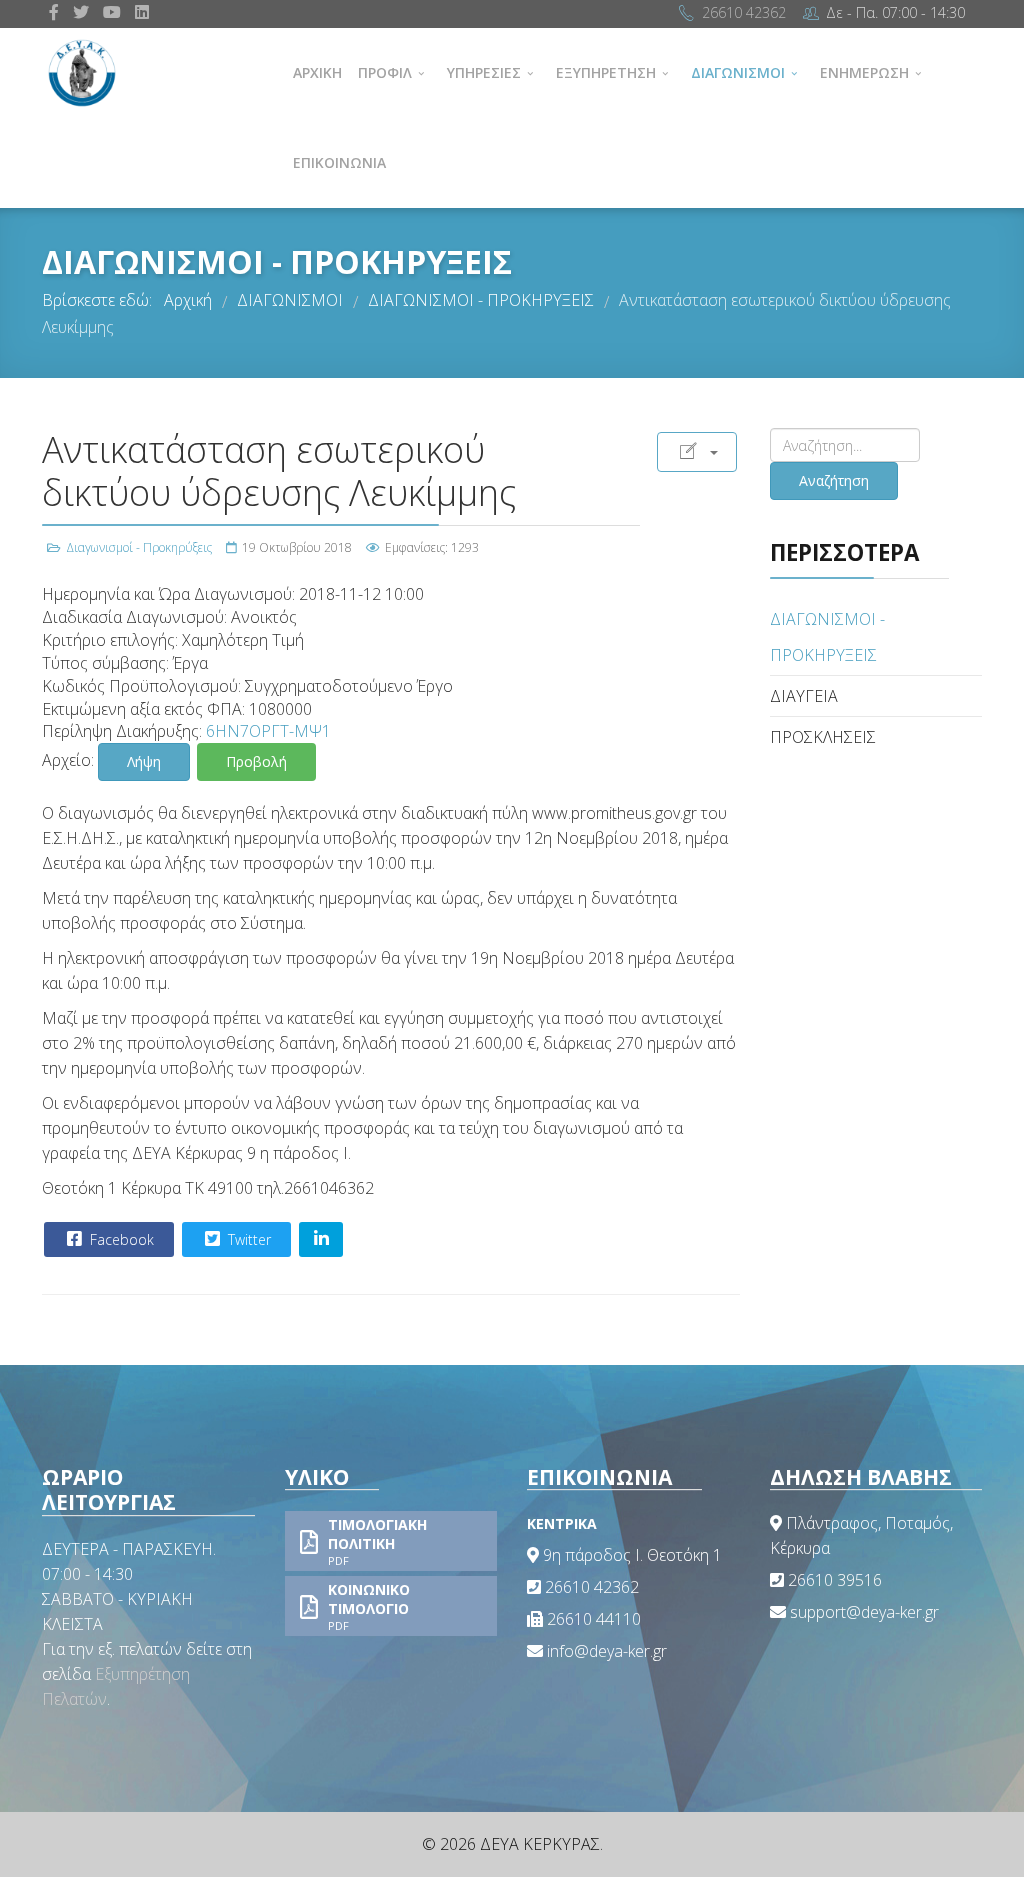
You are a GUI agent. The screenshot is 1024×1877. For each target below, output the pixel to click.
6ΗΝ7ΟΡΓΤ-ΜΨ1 (268, 731)
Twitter (247, 1239)
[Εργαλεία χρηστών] (697, 452)
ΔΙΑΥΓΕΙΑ (804, 696)
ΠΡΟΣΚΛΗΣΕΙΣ (823, 737)
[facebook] (54, 12)
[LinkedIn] (142, 12)
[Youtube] (112, 12)
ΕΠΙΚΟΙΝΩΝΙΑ (339, 162)
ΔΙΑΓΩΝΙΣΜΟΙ (738, 72)
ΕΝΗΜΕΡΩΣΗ (864, 72)
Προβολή (256, 761)
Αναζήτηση (834, 480)
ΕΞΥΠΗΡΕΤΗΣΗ (606, 72)
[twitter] (81, 12)
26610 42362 (744, 12)
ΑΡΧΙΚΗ (317, 72)
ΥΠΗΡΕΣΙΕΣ (484, 72)
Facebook (120, 1239)
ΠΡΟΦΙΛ (385, 72)
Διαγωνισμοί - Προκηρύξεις (139, 547)
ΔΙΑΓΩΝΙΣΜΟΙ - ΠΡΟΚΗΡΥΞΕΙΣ (827, 637)
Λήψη (144, 761)
